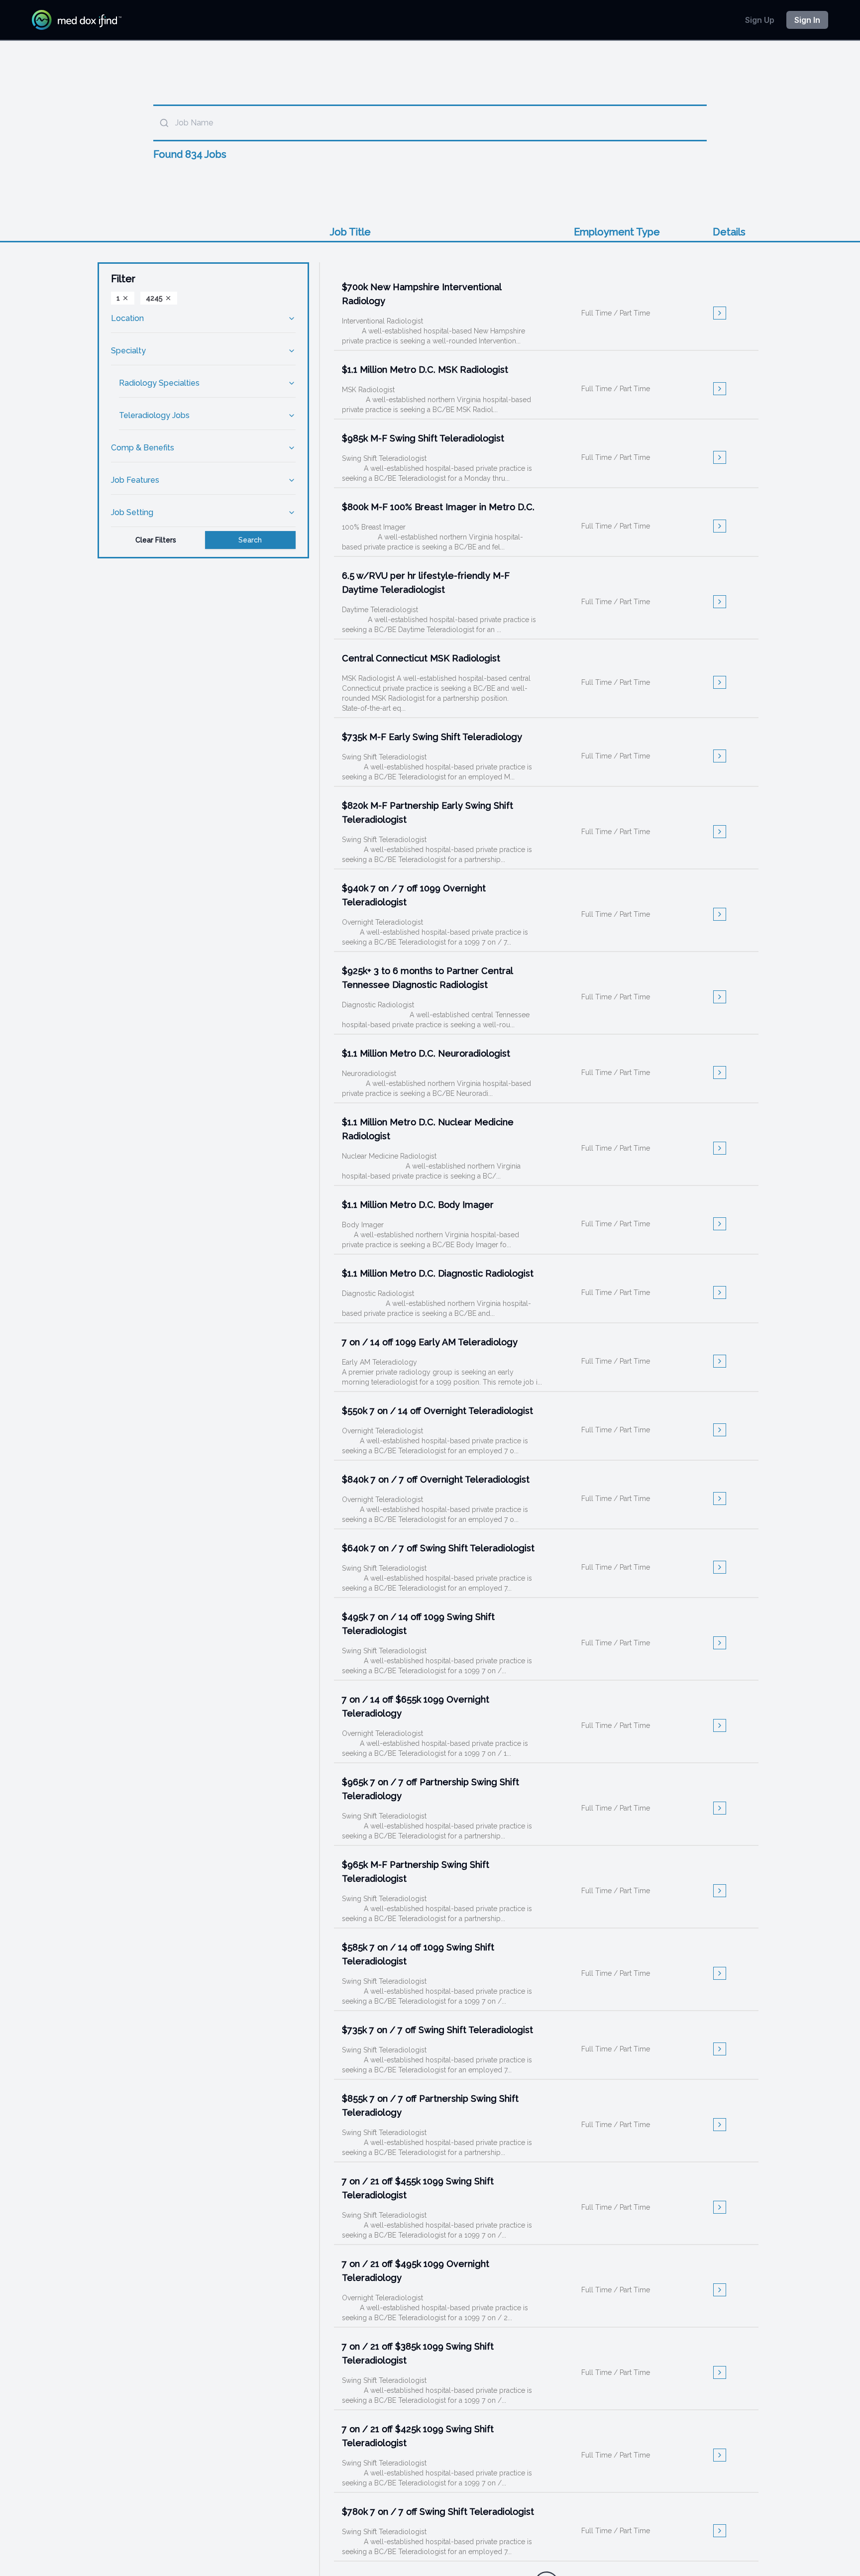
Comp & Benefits (143, 448)
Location (127, 318)
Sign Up (760, 20)
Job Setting (132, 512)
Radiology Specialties (159, 383)
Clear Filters (156, 540)
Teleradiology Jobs (154, 415)
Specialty (128, 351)
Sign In (807, 20)
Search (250, 540)
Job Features (135, 480)
